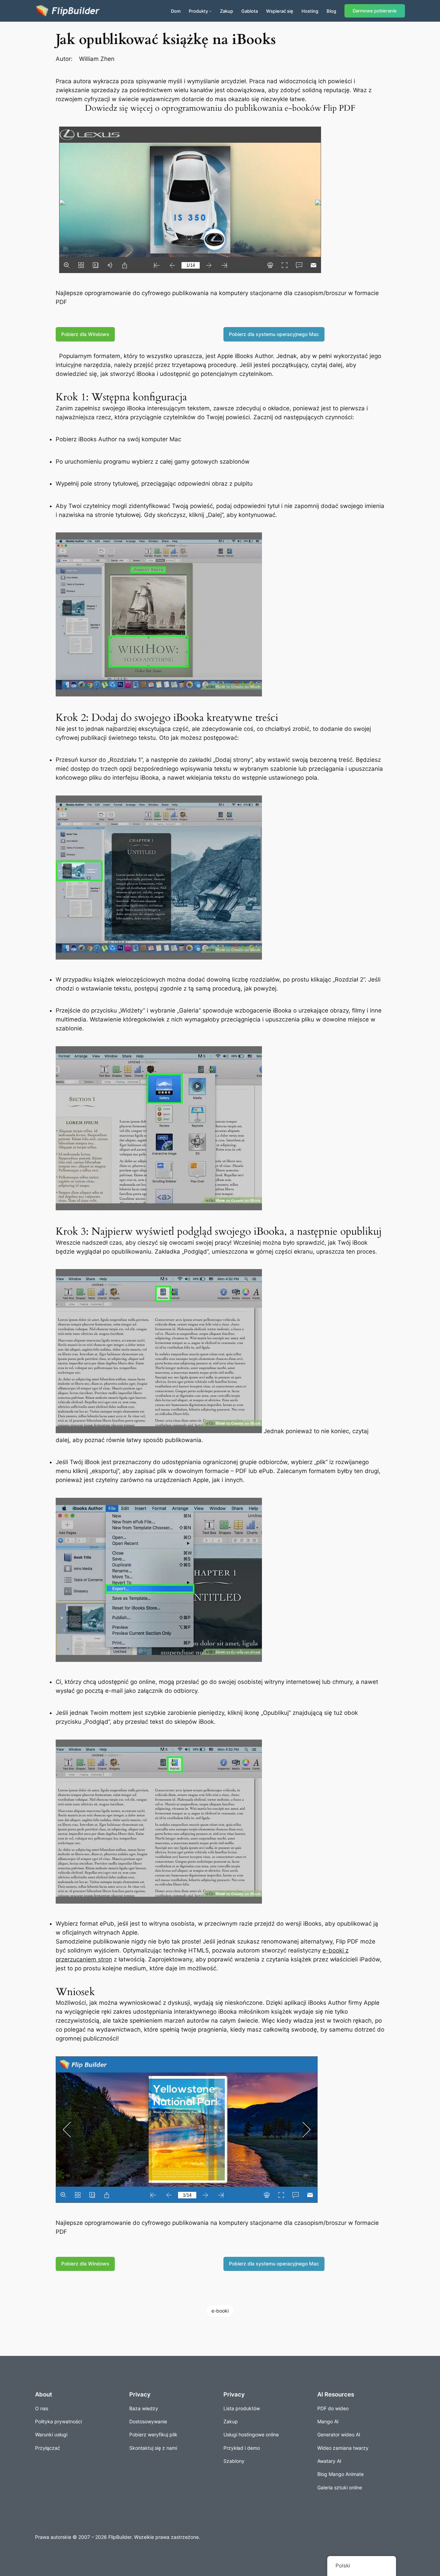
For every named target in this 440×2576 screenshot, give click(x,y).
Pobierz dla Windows (85, 334)
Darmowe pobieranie (375, 11)
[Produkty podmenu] (210, 11)
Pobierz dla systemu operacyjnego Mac (274, 334)
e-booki (220, 2311)
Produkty (198, 11)
